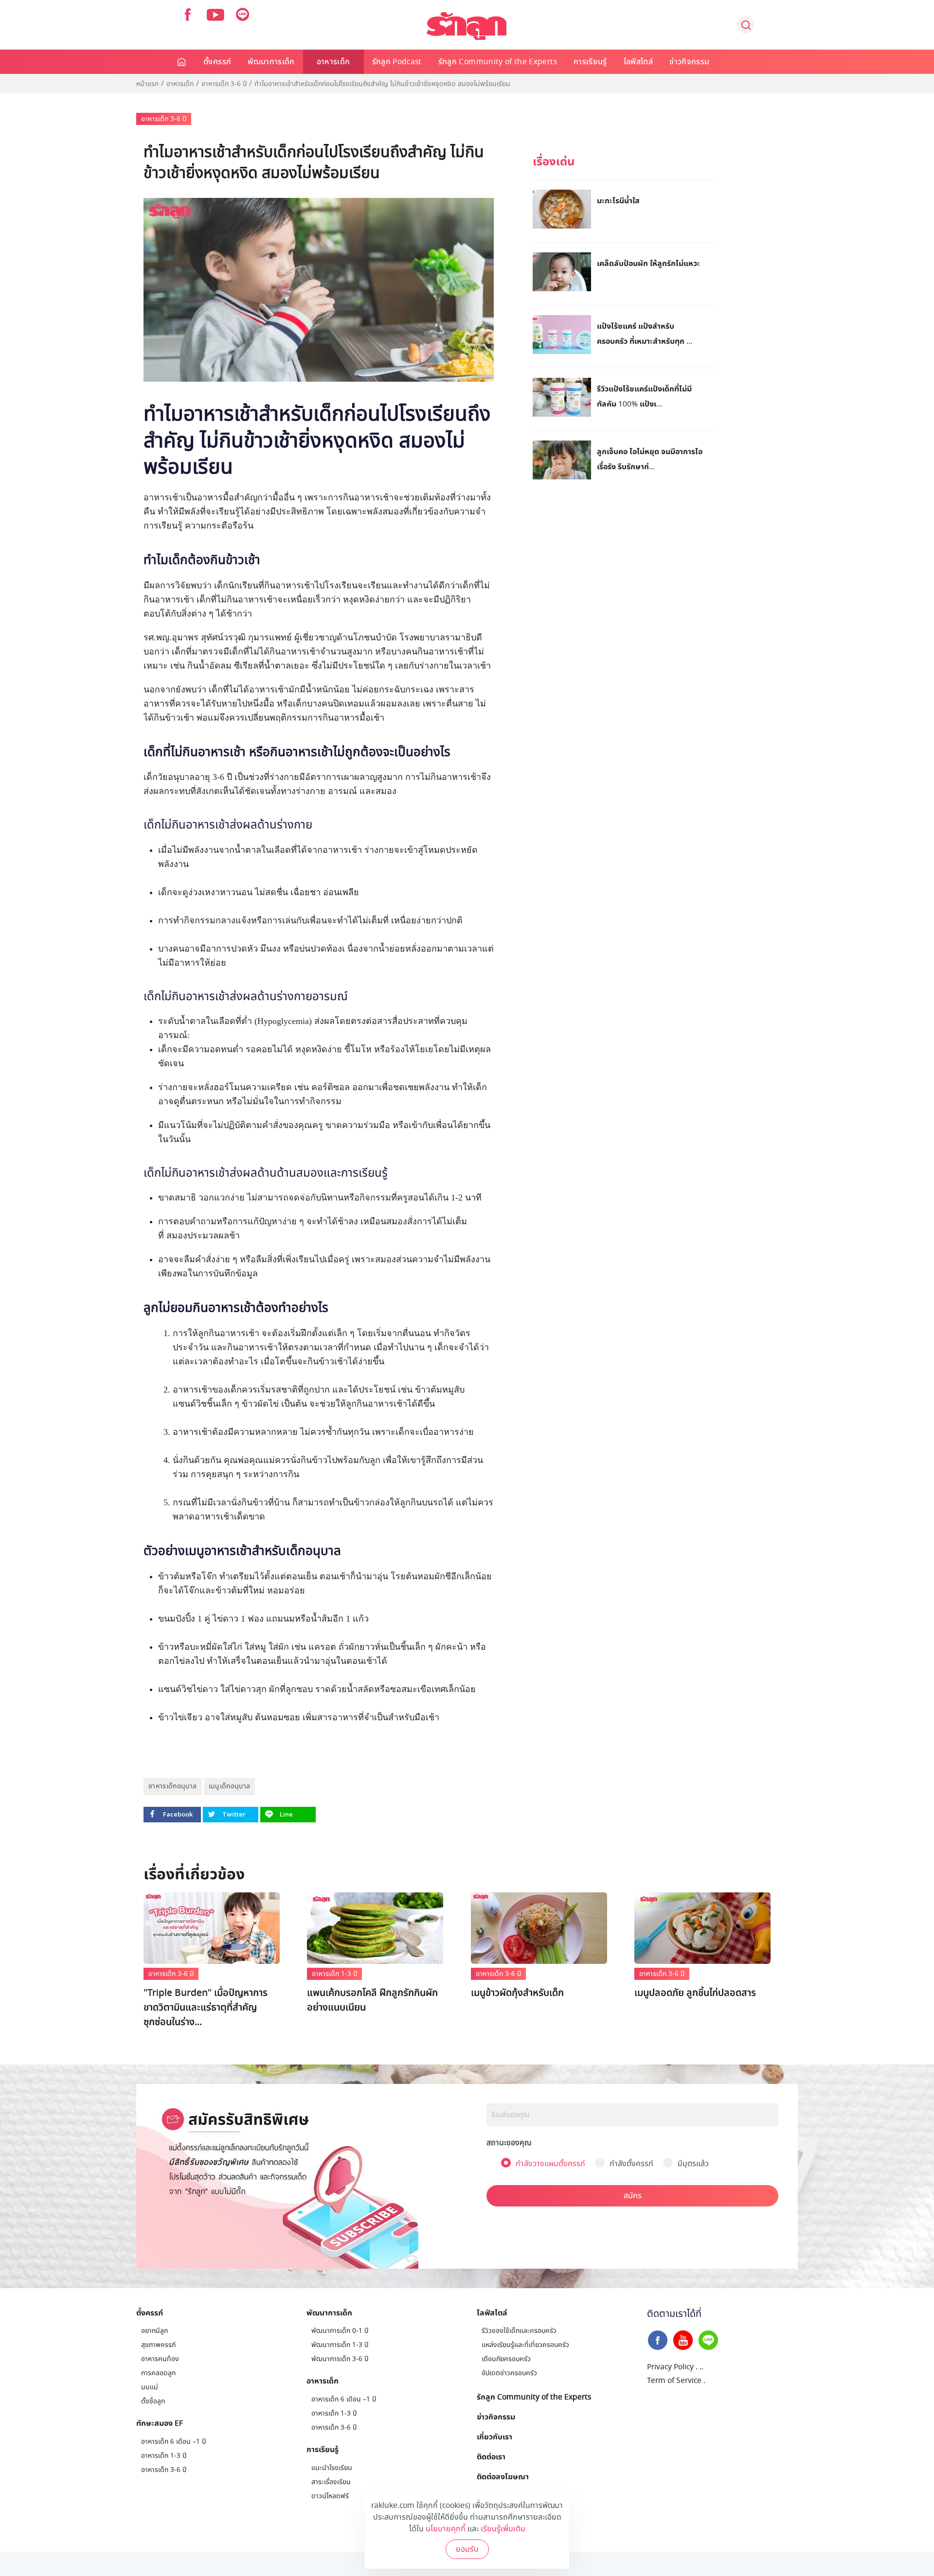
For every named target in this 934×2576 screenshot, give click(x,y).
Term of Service (674, 2381)
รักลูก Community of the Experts (498, 62)
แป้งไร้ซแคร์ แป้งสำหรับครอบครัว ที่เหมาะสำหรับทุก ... (645, 333)
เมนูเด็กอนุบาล (230, 1786)
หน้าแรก (147, 84)
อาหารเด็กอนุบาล (173, 1786)
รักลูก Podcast (397, 62)
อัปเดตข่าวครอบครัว (509, 2373)
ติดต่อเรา (491, 2456)
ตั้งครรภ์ (217, 62)
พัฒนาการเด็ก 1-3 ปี (340, 2345)
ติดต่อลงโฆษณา (503, 2476)
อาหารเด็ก (333, 62)
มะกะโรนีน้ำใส (618, 200)
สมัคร (633, 2196)
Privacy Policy (670, 2367)
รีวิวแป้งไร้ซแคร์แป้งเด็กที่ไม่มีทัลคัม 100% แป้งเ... (644, 396)
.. (701, 2367)
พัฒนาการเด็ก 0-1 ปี (340, 2331)
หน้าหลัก (182, 62)
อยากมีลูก (154, 2331)
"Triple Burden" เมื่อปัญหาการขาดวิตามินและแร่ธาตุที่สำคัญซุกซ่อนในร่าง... (206, 2008)
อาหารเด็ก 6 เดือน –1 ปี (173, 2442)
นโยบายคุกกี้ (446, 2529)
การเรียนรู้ (590, 62)
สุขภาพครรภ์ (158, 2345)
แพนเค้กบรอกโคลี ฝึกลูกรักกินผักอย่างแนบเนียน (372, 2000)
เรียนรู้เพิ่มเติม (503, 2529)
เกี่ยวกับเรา (494, 2436)
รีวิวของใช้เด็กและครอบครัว (519, 2331)
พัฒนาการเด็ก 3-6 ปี (340, 2359)
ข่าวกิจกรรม (689, 62)
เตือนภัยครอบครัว (506, 2359)
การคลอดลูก (158, 2373)
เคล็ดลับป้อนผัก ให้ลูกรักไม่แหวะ (648, 263)
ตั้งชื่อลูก (153, 2401)
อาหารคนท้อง (160, 2359)
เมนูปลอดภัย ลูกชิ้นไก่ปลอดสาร (695, 1993)
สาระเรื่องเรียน (331, 2482)
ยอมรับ (467, 2549)
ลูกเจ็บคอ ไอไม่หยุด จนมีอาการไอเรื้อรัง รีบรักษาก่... (650, 459)
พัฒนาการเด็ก (271, 62)
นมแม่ (150, 2387)
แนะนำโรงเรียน (332, 2468)
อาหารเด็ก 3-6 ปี (224, 84)
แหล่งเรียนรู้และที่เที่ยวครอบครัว (525, 2345)
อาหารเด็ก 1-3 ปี (334, 1974)
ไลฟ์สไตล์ (638, 62)
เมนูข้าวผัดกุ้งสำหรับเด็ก (517, 1993)
